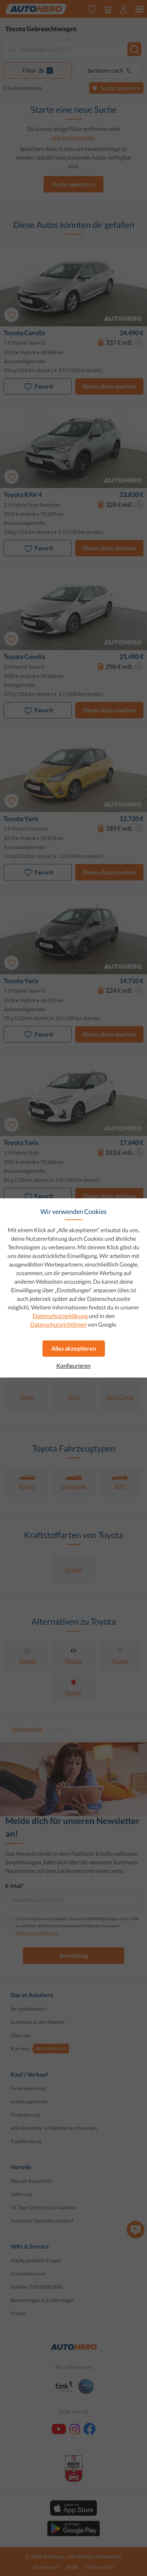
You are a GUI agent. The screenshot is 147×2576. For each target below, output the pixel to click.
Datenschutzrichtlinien (59, 1324)
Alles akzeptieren (74, 1348)
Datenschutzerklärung (60, 1316)
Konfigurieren (73, 1366)
